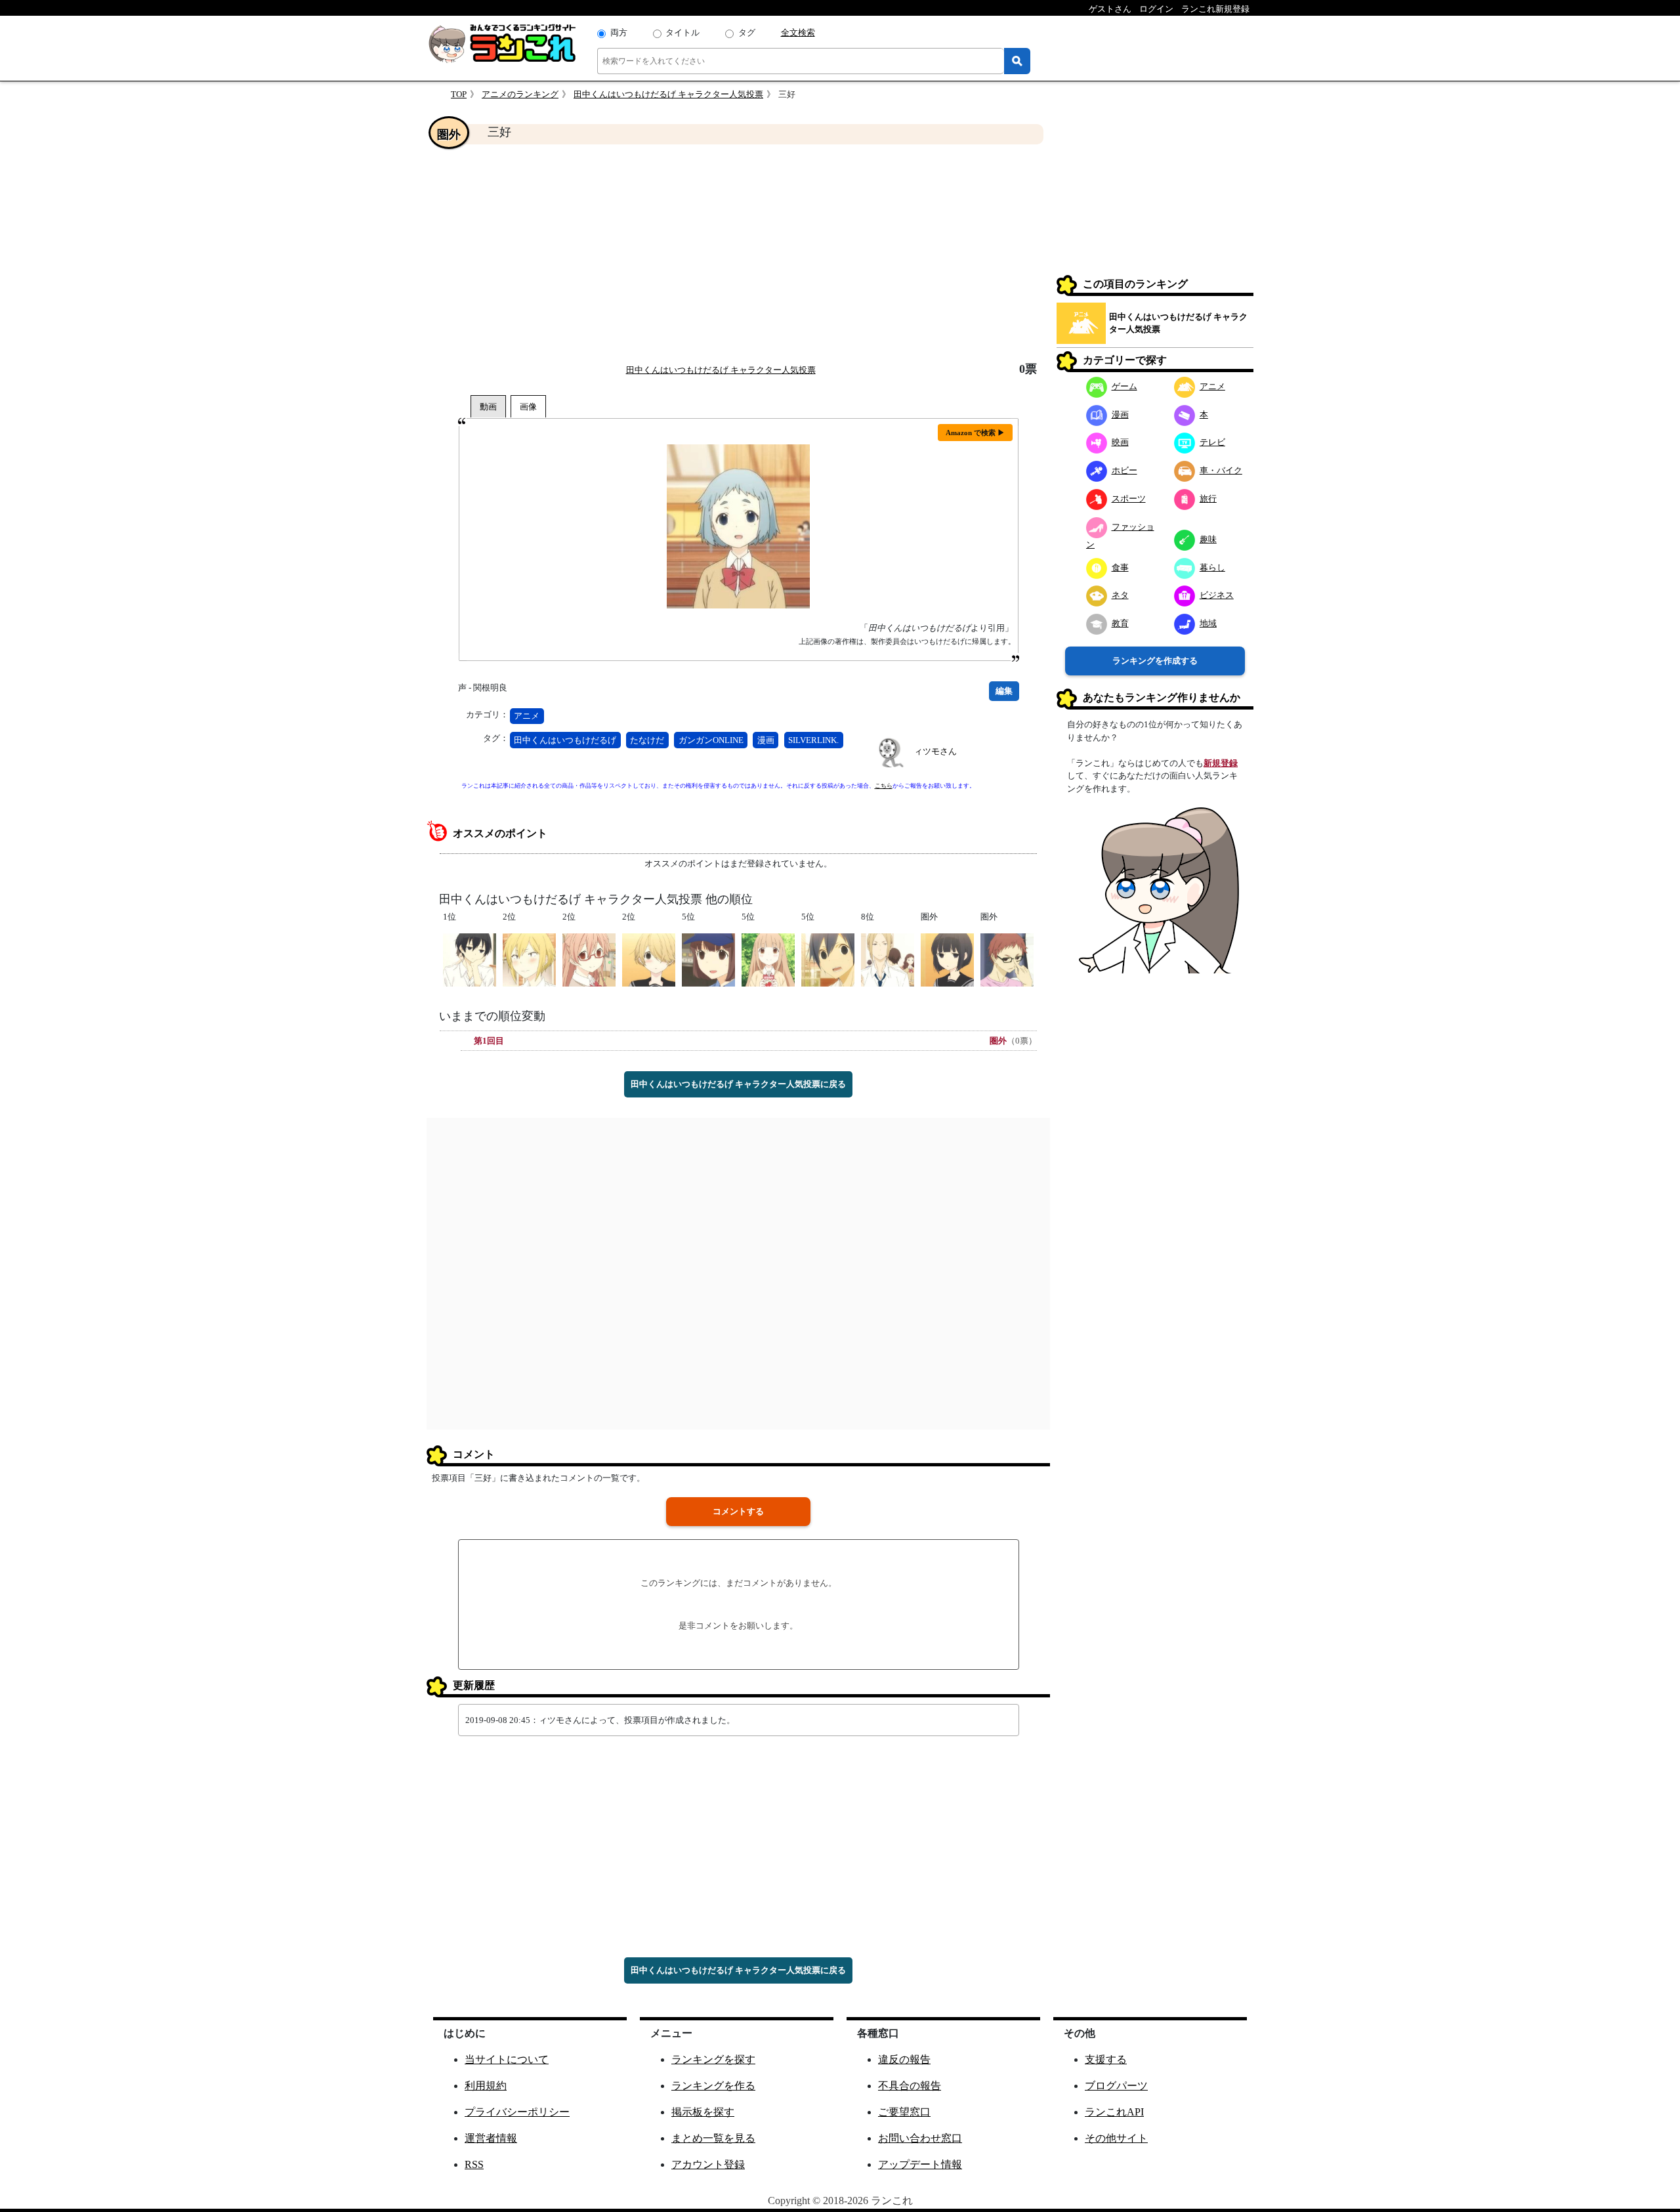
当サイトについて (507, 2059)
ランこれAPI (1114, 2112)
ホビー (1124, 470)
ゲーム (1124, 386)
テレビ (1212, 442)
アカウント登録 (708, 2164)
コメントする (738, 1511)
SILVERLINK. (813, 740)
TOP (459, 94)
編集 (1004, 691)
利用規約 (486, 2086)
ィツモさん (935, 751)
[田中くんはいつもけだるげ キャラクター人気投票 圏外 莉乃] (947, 959)
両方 (619, 32)
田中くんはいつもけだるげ (565, 740)
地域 (1208, 623)
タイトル (682, 32)
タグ (747, 32)
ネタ (1120, 595)
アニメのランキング (520, 94)
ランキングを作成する (1155, 661)
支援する (1106, 2059)
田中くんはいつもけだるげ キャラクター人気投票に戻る (738, 1084)
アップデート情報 (920, 2164)
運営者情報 (491, 2138)
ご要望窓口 (904, 2112)
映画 (1120, 442)
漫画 (766, 740)
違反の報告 (904, 2059)
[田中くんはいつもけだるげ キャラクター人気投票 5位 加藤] (828, 959)
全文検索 (798, 32)
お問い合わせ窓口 (920, 2138)
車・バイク (1221, 470)
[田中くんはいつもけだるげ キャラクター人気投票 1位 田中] (470, 959)
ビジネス (1217, 595)
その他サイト (1116, 2138)
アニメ (527, 716)
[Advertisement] (738, 253)
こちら (884, 786)
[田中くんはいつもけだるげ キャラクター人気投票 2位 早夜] (649, 959)
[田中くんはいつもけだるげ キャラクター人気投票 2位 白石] (589, 959)
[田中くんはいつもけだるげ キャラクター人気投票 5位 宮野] (768, 959)
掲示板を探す (703, 2112)
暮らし (1212, 567)
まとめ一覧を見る (713, 2138)
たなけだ (647, 740)
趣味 (1208, 539)
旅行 (1208, 499)
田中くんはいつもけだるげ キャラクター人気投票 (668, 94)
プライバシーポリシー (517, 2112)
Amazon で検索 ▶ (975, 433)
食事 (1120, 567)
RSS (474, 2164)
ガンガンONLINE (711, 740)
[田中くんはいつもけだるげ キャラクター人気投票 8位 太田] (888, 959)
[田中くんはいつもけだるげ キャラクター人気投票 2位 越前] (529, 959)
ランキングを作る (713, 2086)
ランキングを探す (713, 2059)
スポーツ (1129, 499)
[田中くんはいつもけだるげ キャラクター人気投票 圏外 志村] (1007, 959)
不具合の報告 (910, 2086)
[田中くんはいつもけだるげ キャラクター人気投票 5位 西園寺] (708, 959)
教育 (1120, 623)
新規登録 (1221, 763)
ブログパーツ (1116, 2086)
